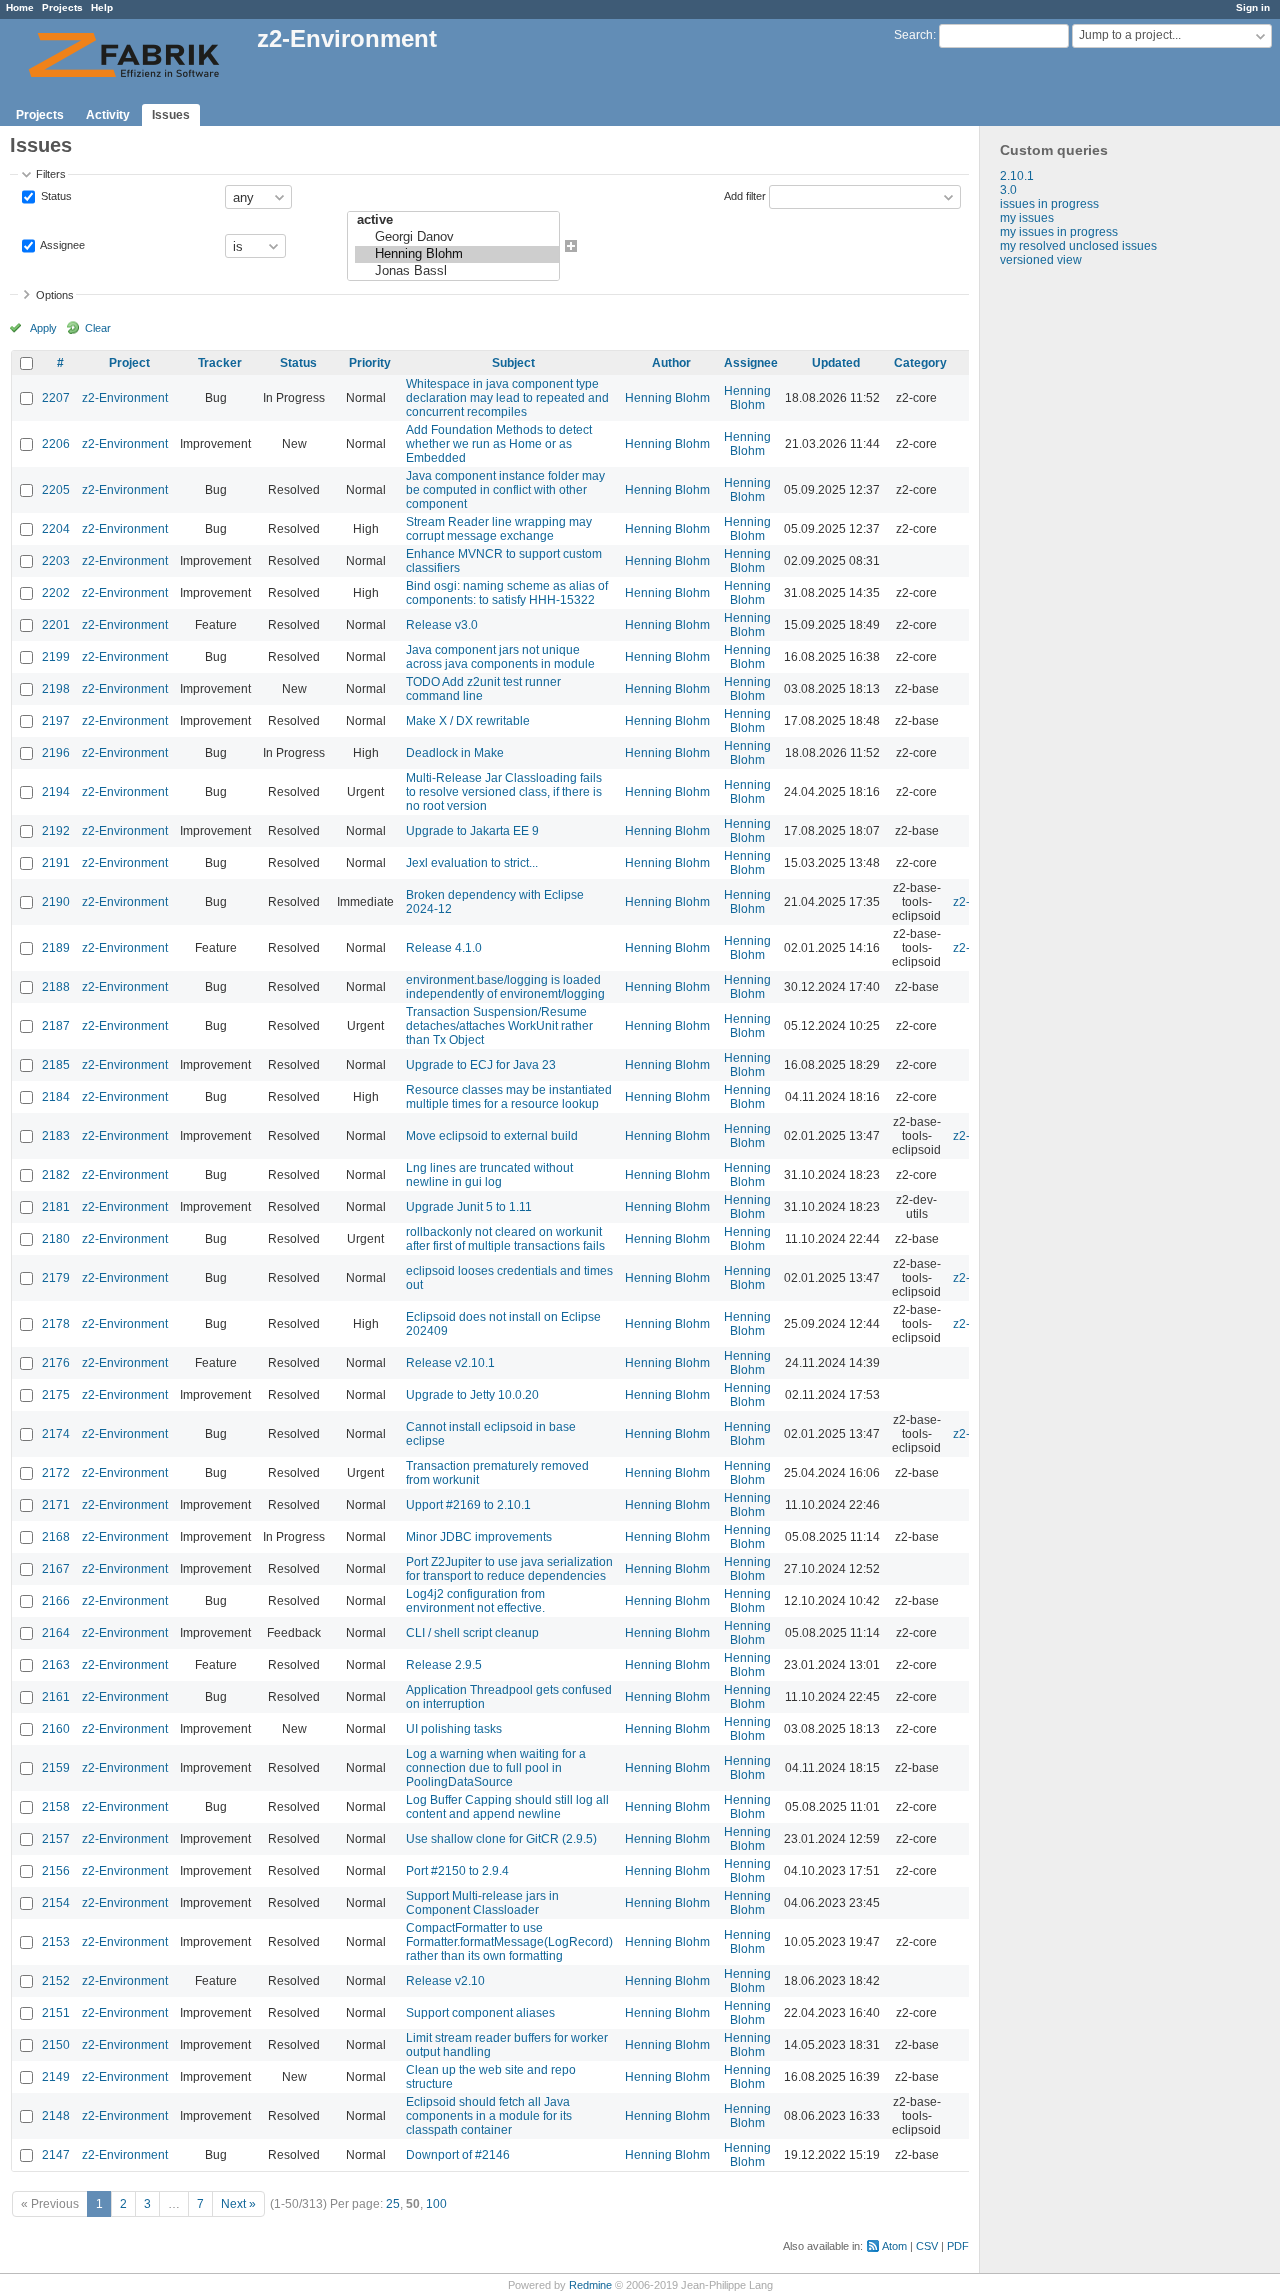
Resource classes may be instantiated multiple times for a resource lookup (509, 1097)
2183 (56, 1136)
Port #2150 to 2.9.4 (457, 1871)
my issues (1027, 218)
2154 (56, 1903)
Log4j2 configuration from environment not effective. (475, 1601)
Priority (370, 363)
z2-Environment (125, 398)
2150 (56, 2045)
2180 (56, 1239)
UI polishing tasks (454, 1729)
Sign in (1253, 7)
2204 (56, 529)
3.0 (1008, 190)
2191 (56, 863)
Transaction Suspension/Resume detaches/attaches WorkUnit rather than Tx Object (499, 1026)
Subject (513, 363)
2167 (56, 1569)
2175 (56, 1395)
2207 (56, 398)
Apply (43, 328)
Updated (836, 363)
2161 (56, 1697)
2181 (56, 1207)
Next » (238, 2204)
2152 (56, 1981)
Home (20, 7)
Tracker (220, 363)
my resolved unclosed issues (1078, 246)
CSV (927, 2246)
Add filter (745, 196)
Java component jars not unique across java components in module (500, 657)
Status (55, 196)
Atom (894, 2246)
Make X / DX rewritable (468, 721)
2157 (56, 1839)
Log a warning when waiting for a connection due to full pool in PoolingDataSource (496, 1768)
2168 (56, 1537)
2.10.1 (1017, 176)
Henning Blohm (667, 398)
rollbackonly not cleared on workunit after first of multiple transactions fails (505, 1239)
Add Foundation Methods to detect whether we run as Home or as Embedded (499, 444)
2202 (56, 593)
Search (913, 35)
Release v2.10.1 (450, 1363)
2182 (56, 1175)
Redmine (590, 2285)
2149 (56, 2077)
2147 (56, 2155)
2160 (56, 1729)
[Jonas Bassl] (457, 271)
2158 (56, 1807)
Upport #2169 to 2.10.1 (468, 1505)
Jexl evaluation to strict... (472, 863)
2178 (56, 1324)
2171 (56, 1505)
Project (129, 363)
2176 (56, 1363)
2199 (56, 657)
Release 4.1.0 (444, 948)
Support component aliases (480, 2013)
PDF (958, 2246)
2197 (56, 721)
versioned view (1041, 260)
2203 (56, 561)
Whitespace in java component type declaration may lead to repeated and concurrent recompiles (507, 398)
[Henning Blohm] (457, 254)
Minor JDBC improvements (479, 1537)
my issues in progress (1059, 232)
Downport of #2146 (458, 2155)
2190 (56, 902)
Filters (51, 174)
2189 (56, 948)
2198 (56, 689)
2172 (56, 1473)
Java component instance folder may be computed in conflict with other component (505, 490)
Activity (108, 115)
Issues (171, 115)
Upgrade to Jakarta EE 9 (472, 831)
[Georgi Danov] (457, 237)
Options (55, 295)
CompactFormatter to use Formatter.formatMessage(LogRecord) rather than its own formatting (509, 1942)
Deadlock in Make (455, 753)
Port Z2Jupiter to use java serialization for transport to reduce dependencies (509, 1569)
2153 (56, 1942)
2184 (56, 1097)
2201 (56, 625)
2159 (56, 1768)
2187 (56, 1026)
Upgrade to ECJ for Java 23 (481, 1065)
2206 (56, 444)
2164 (56, 1633)
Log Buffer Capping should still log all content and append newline (507, 1807)
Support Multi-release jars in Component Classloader (482, 1903)
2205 (56, 490)
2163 (56, 1665)
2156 (56, 1871)
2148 (56, 2116)
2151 (56, 2013)
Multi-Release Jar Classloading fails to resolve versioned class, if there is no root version (504, 792)
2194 (56, 792)
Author (671, 363)
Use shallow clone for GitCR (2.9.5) (501, 1839)
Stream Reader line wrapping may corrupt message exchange (499, 529)
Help (102, 7)
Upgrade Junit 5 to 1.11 (469, 1207)
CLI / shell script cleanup (472, 1633)
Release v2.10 (445, 1981)
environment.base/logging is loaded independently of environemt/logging (505, 987)
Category (920, 363)
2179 (56, 1278)
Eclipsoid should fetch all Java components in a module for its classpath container (489, 2116)
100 (436, 2204)
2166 (56, 1601)
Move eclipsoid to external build (492, 1136)
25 (393, 2204)
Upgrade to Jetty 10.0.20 (472, 1395)
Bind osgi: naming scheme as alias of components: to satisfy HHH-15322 (507, 593)
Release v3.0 (442, 625)
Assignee (61, 245)
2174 (56, 1434)
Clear (98, 328)
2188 (56, 987)
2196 (56, 753)
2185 (56, 1065)
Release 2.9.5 (444, 1665)
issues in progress (1049, 204)
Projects (62, 7)
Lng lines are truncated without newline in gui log (489, 1175)
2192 (56, 831)
